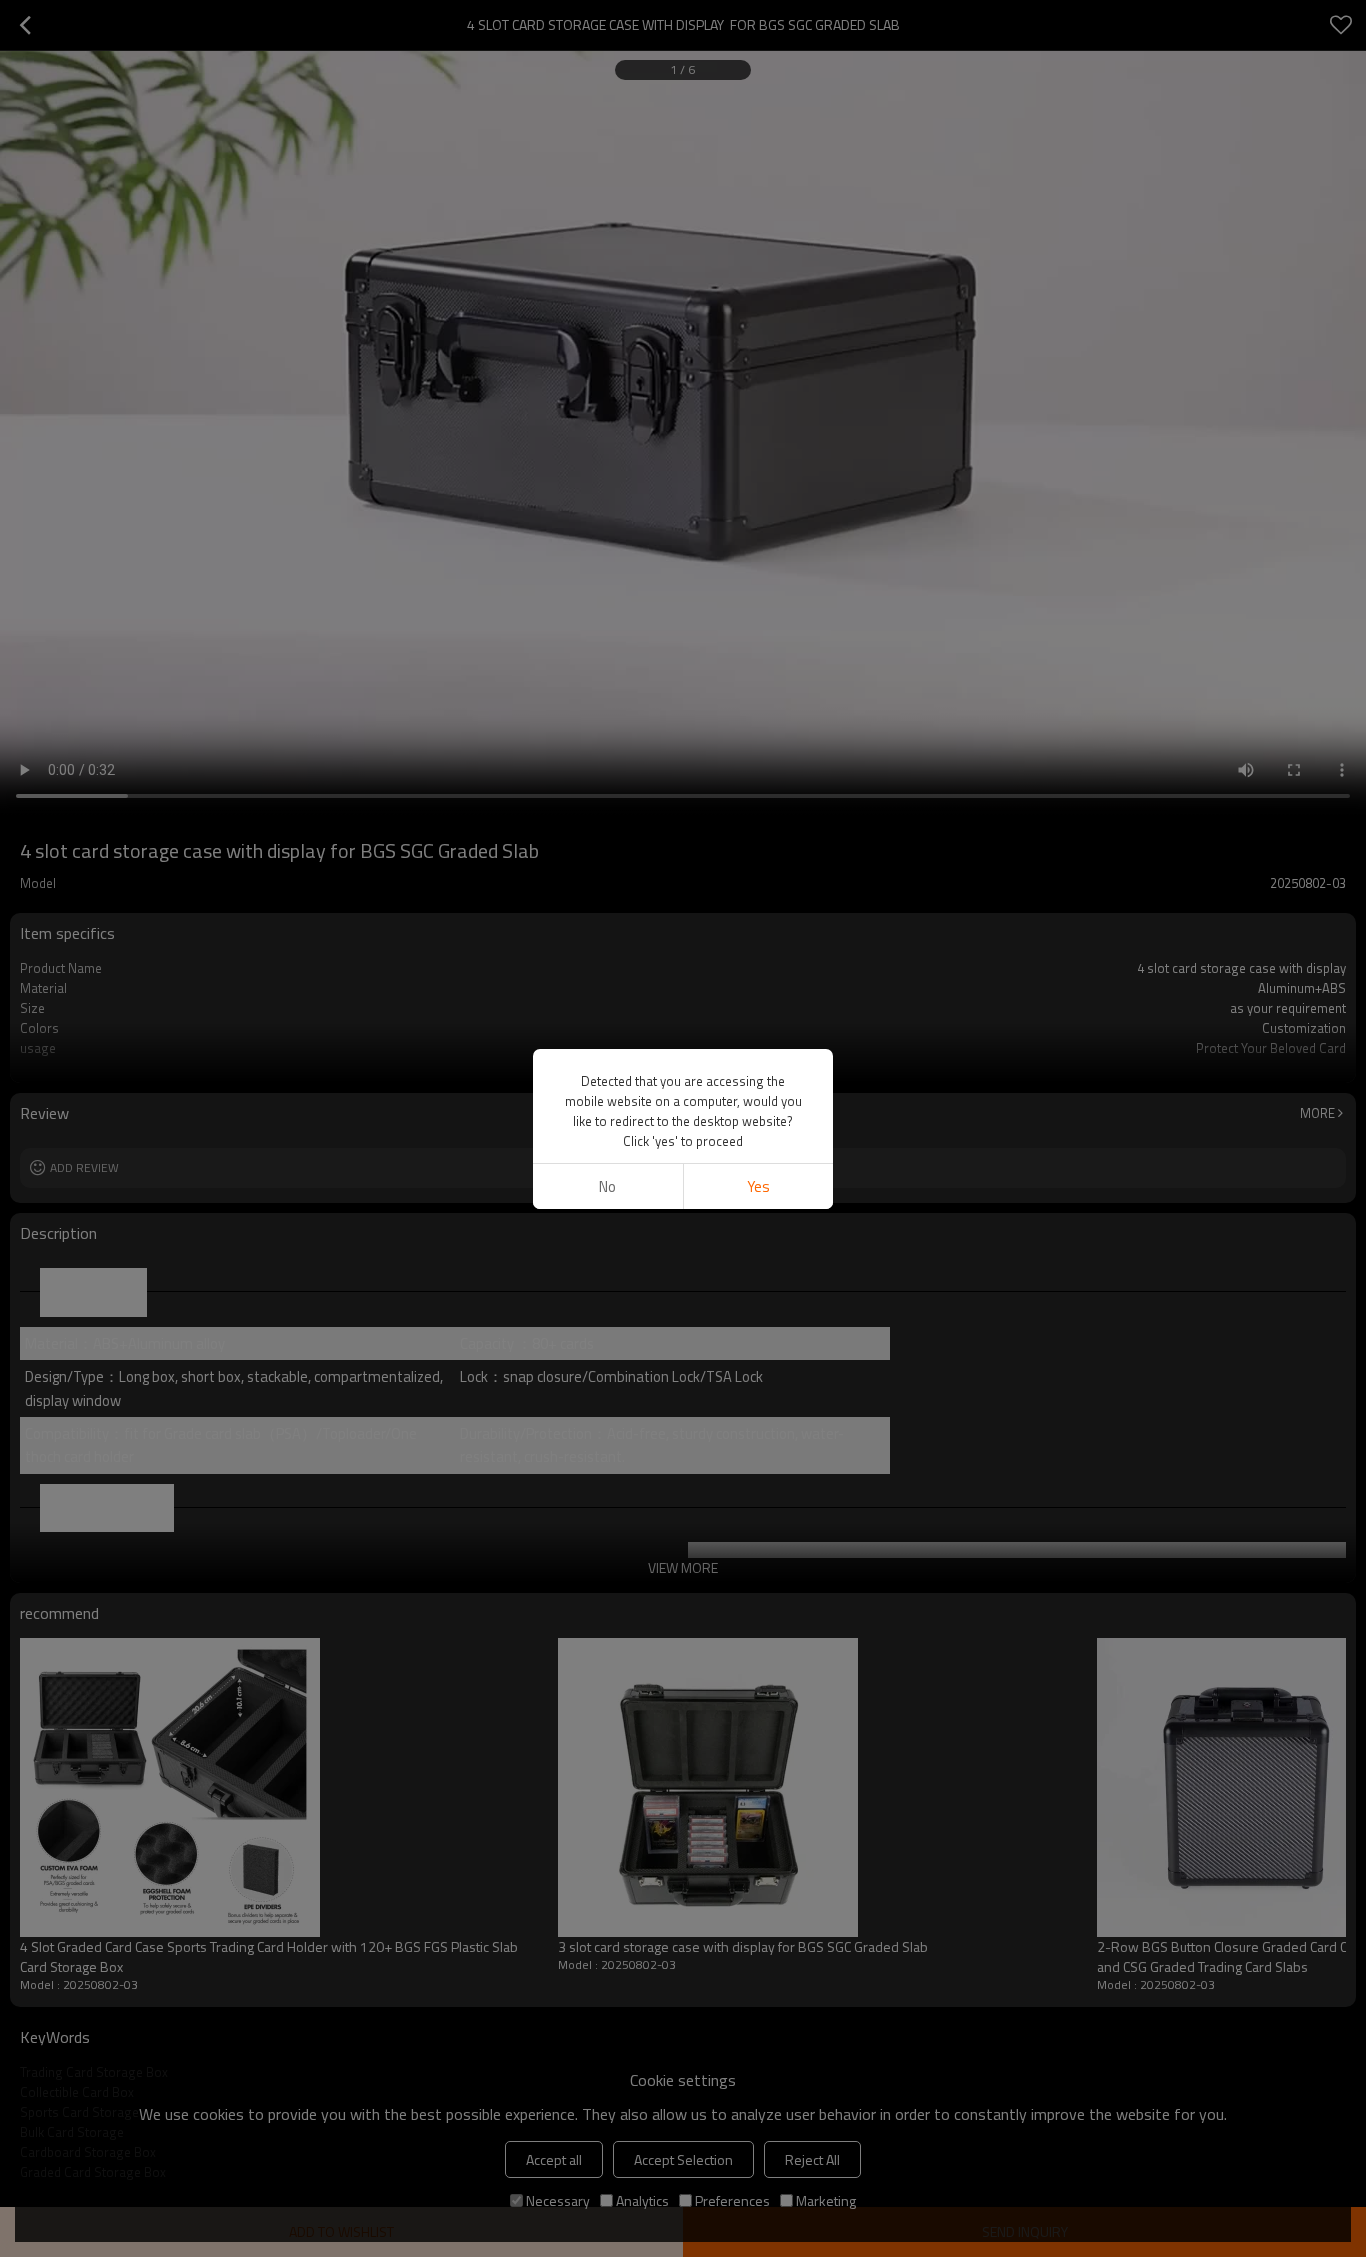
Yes (758, 1186)
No (607, 1186)
